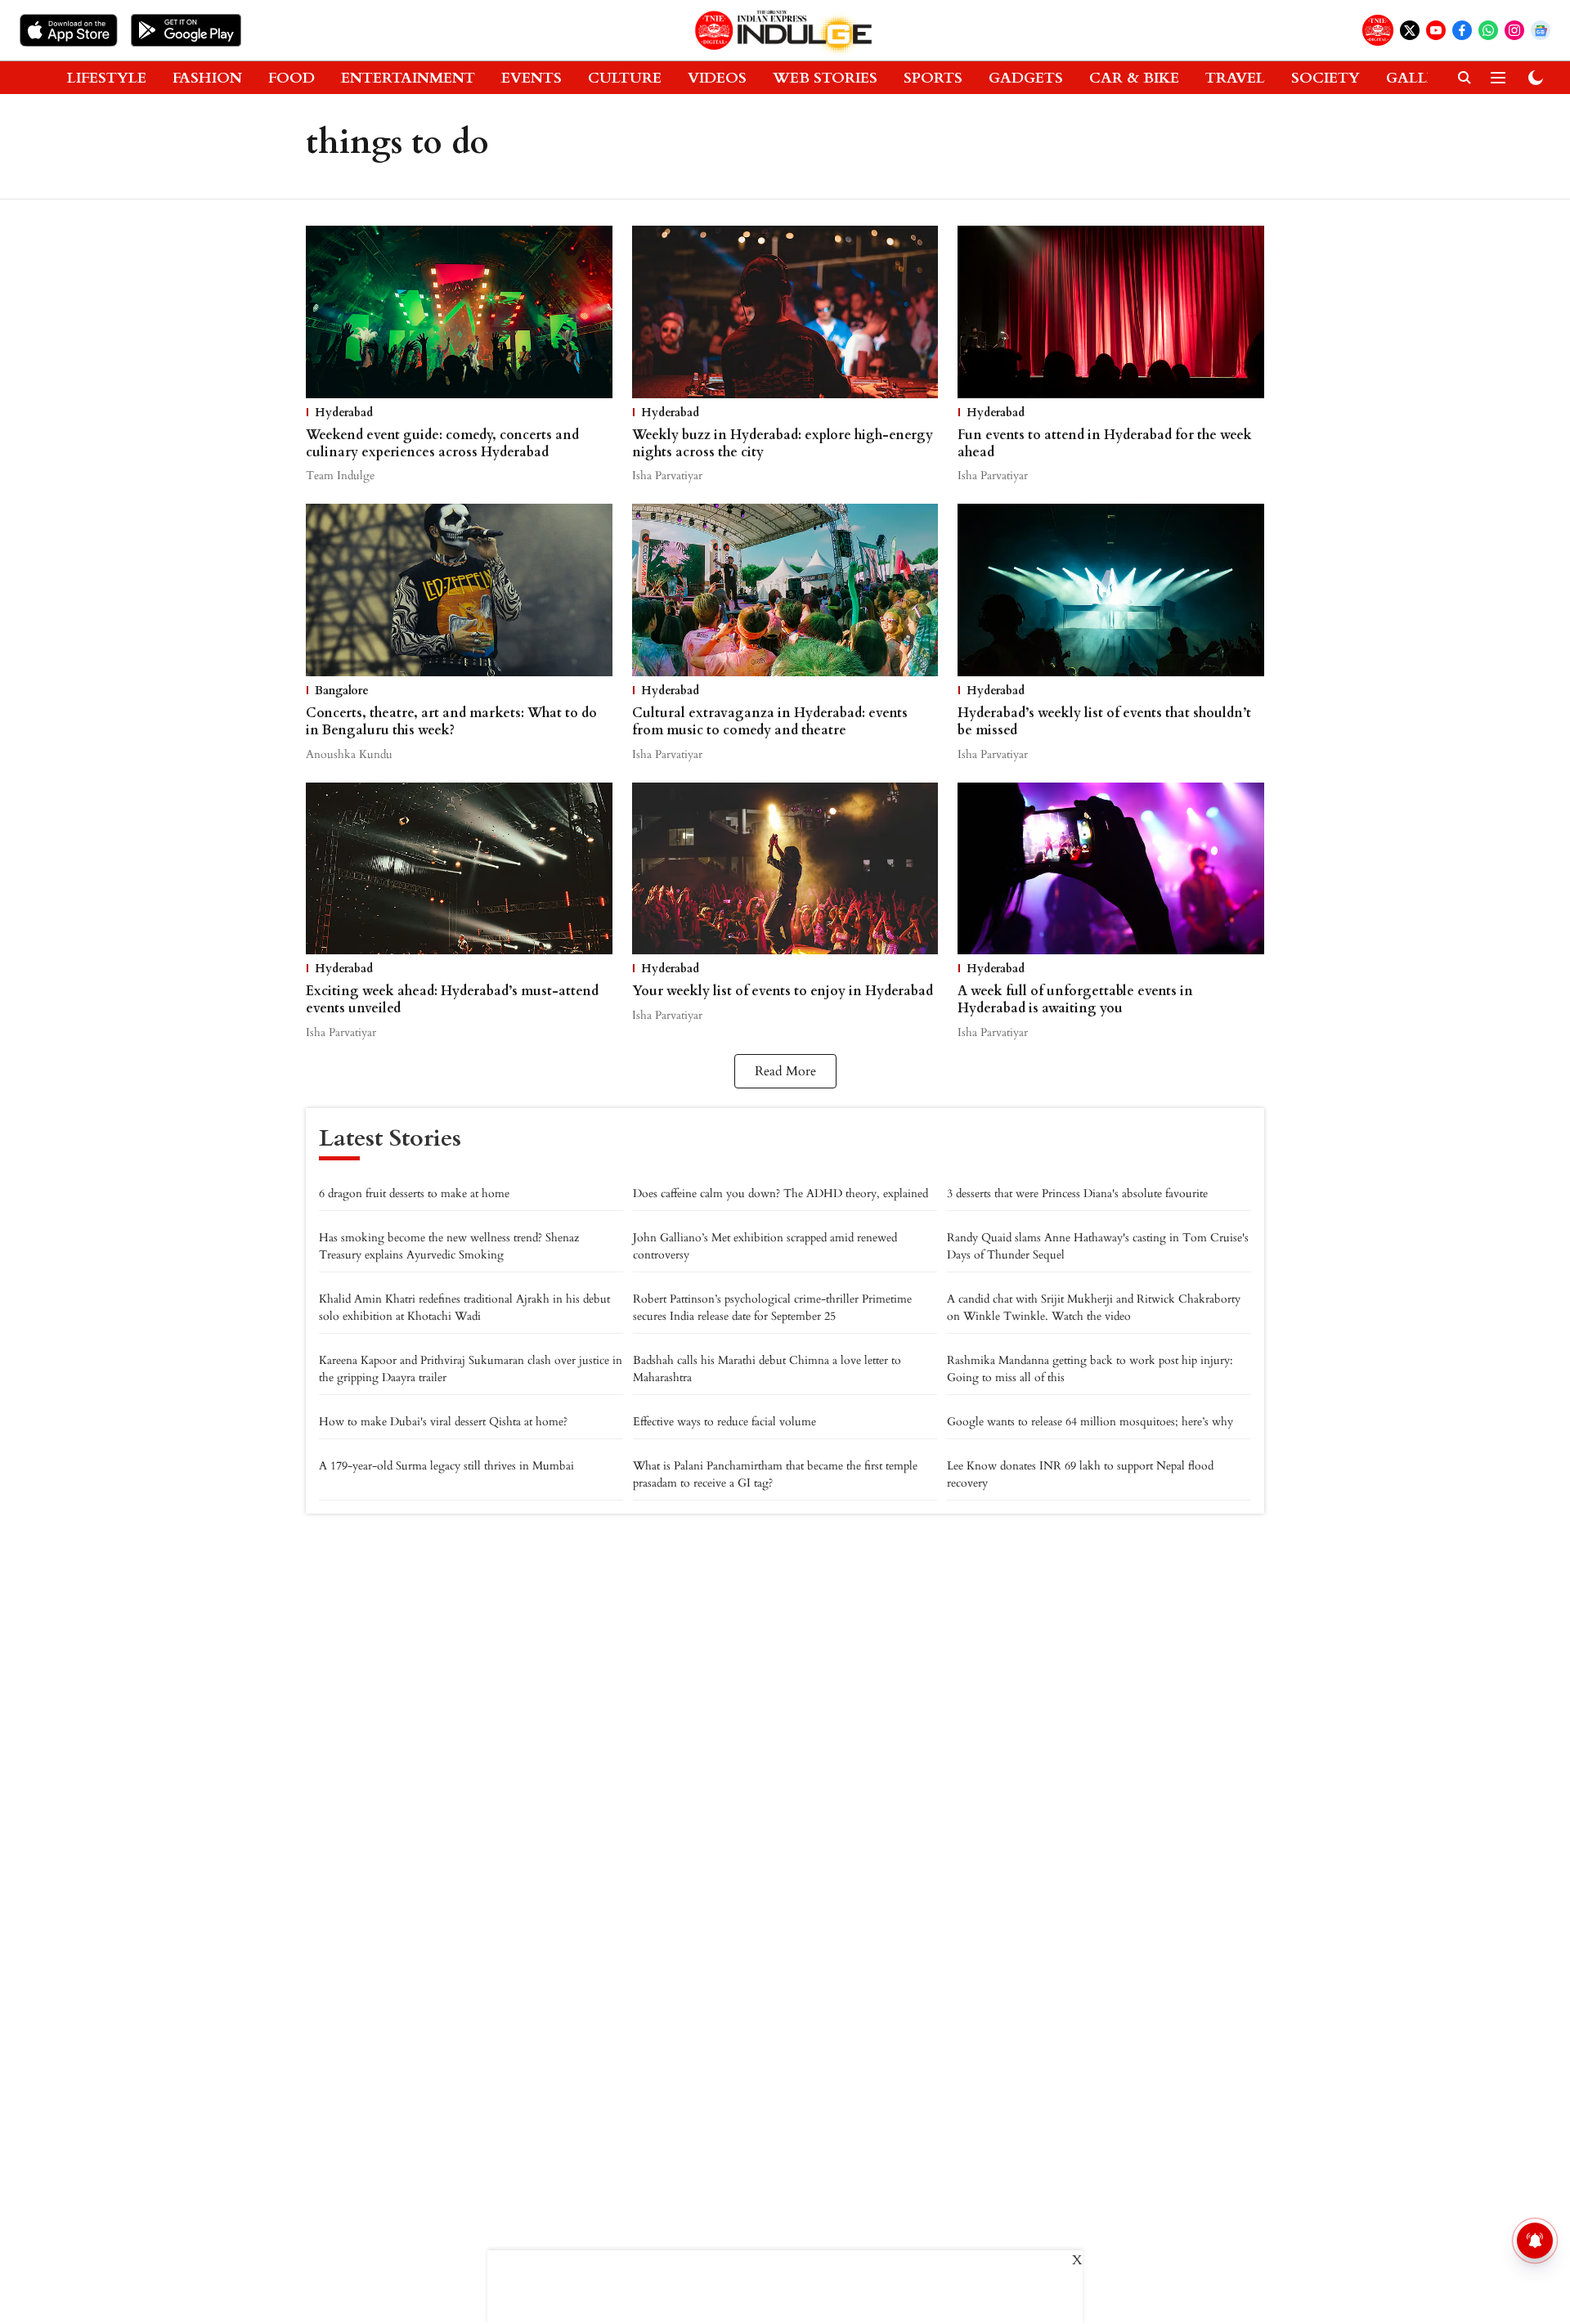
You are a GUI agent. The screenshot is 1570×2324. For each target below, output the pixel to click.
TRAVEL (1235, 78)
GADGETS (1026, 78)
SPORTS (933, 78)
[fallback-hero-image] (459, 312)
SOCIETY (1326, 78)
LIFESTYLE (107, 78)
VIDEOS (717, 78)
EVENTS (532, 78)
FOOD (292, 78)
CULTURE (625, 78)
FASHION (207, 78)
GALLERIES (1427, 78)
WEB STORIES (825, 78)
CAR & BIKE (1134, 78)
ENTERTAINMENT (408, 78)
